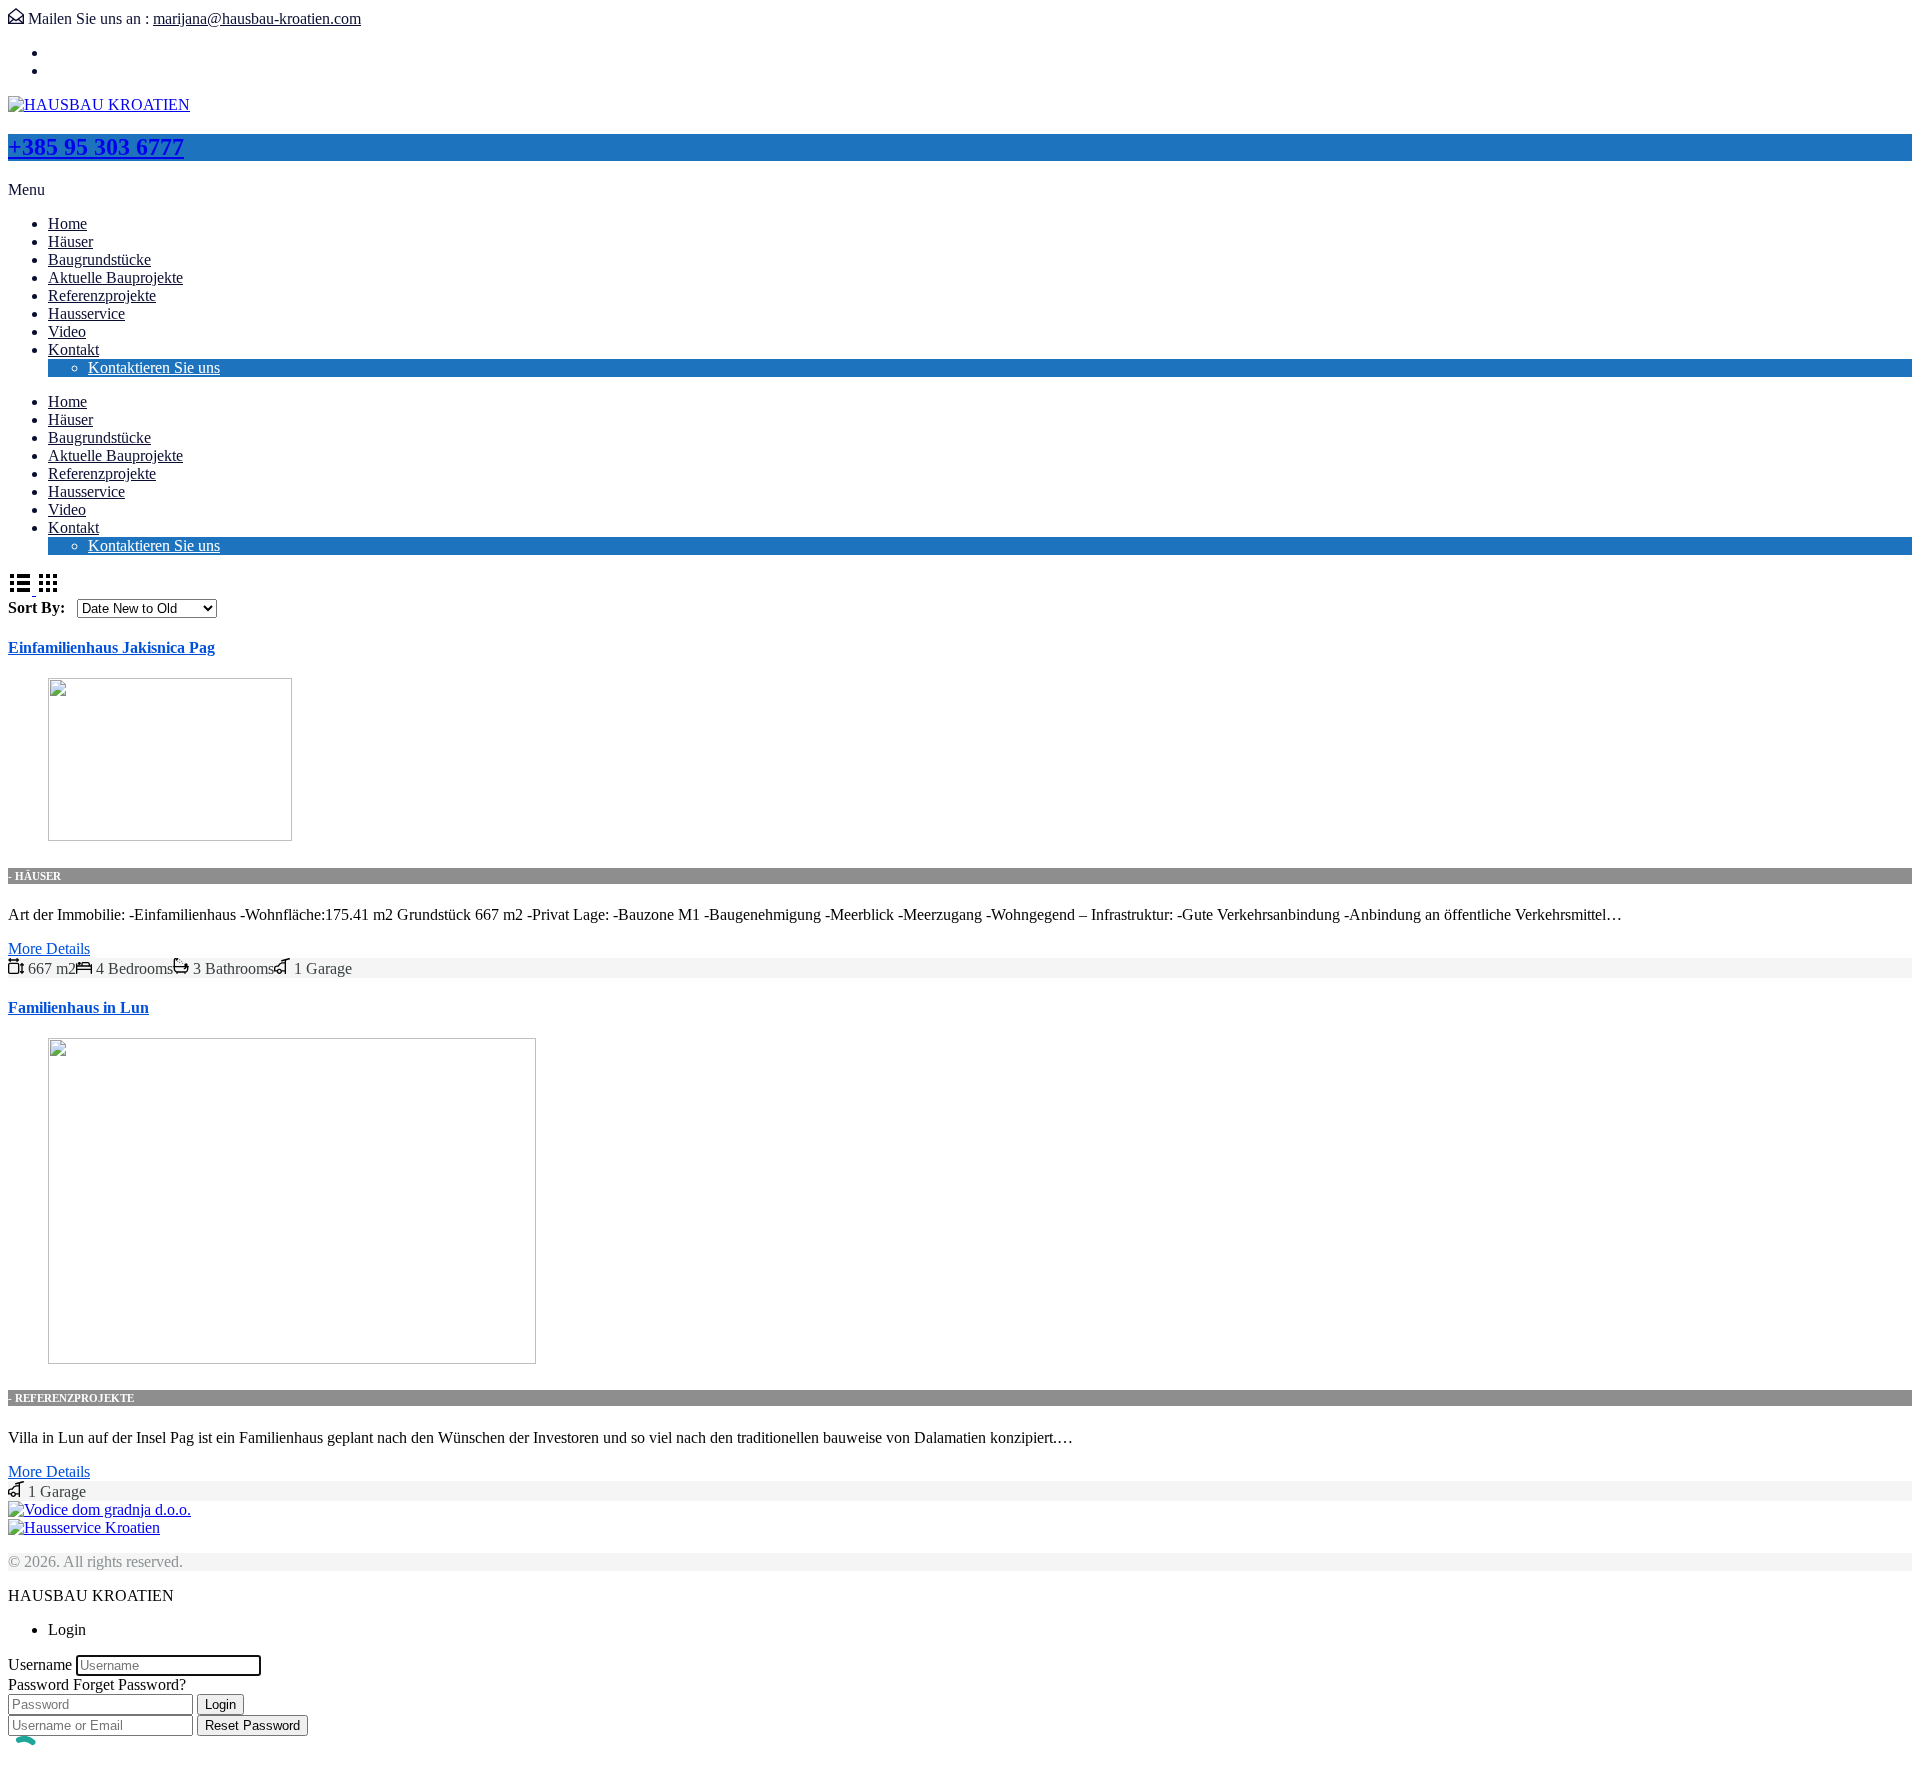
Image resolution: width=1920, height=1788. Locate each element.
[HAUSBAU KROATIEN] (99, 104)
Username (40, 1664)
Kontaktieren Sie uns (154, 367)
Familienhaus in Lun (78, 1007)
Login (220, 1704)
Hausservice (86, 313)
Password (38, 1684)
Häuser (70, 241)
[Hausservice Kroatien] (84, 1527)
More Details (49, 948)
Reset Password (252, 1725)
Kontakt (73, 349)
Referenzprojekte (102, 295)
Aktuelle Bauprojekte (115, 277)
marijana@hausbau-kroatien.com (257, 18)
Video (67, 331)
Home (67, 223)
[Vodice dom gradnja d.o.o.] (99, 1509)
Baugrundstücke (99, 259)
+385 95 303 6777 (96, 147)
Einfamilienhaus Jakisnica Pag (111, 647)
